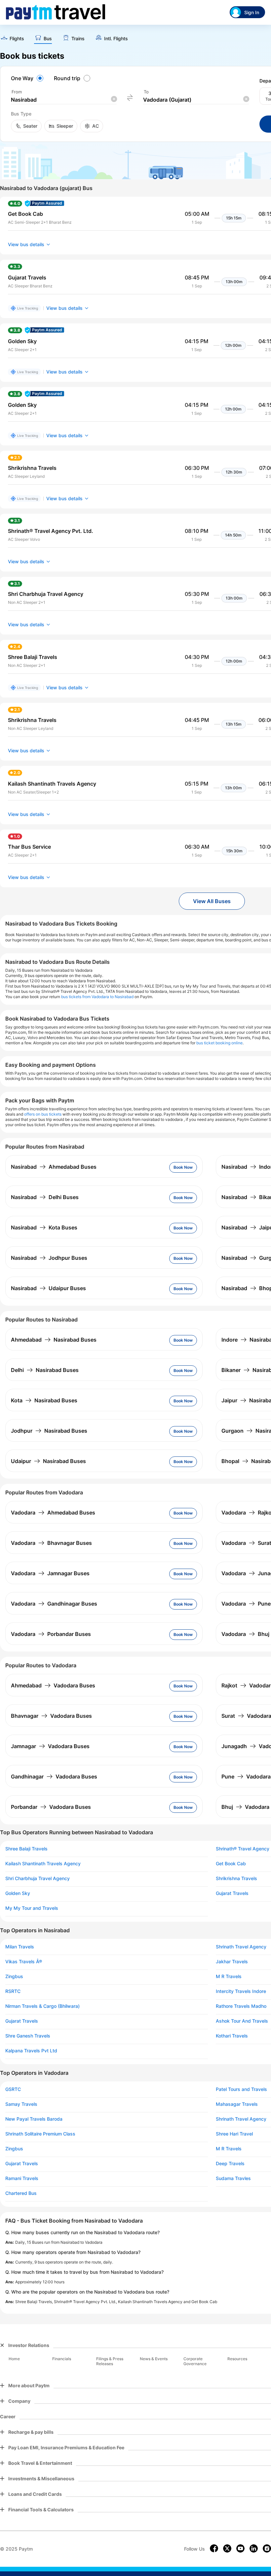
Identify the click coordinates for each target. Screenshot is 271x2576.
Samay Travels (21, 2104)
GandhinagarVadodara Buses (54, 1777)
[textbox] (64, 100)
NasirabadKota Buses (44, 1227)
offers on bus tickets (43, 1114)
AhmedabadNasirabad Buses (54, 1340)
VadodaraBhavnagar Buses (51, 1543)
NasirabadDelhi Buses (45, 1197)
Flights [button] (17, 39)
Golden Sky (18, 1893)
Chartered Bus (21, 2193)
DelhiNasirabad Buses (45, 1370)
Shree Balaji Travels (26, 1849)
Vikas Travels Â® (24, 1962)
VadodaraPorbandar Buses (51, 1634)
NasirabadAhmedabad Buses (54, 1167)
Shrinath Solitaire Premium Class (40, 2134)
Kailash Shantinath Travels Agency (43, 1864)
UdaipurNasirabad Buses (48, 1461)
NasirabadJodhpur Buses (49, 1258)
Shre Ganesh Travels (28, 2036)
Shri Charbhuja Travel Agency (38, 1878)
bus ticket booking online (219, 1043)
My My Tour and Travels (32, 1908)
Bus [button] (48, 39)
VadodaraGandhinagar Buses (54, 1604)
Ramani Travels (22, 2178)
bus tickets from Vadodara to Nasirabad (97, 997)
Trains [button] (78, 39)
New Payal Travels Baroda (34, 2119)
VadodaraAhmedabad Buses (53, 1513)
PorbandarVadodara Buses (51, 1807)
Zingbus (14, 1976)
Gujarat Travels (22, 2021)
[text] (12, 39)
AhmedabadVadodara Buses (53, 1685)
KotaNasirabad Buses (44, 1400)
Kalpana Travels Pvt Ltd (31, 2051)
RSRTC (13, 1991)
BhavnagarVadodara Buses (51, 1716)
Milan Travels (20, 1947)
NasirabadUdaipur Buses (48, 1288)
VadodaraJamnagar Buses (50, 1573)
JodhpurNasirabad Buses (49, 1431)
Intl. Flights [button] (116, 39)
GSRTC (13, 2089)
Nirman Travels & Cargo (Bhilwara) (42, 2006)
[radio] (28, 78)
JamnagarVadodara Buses (50, 1746)
